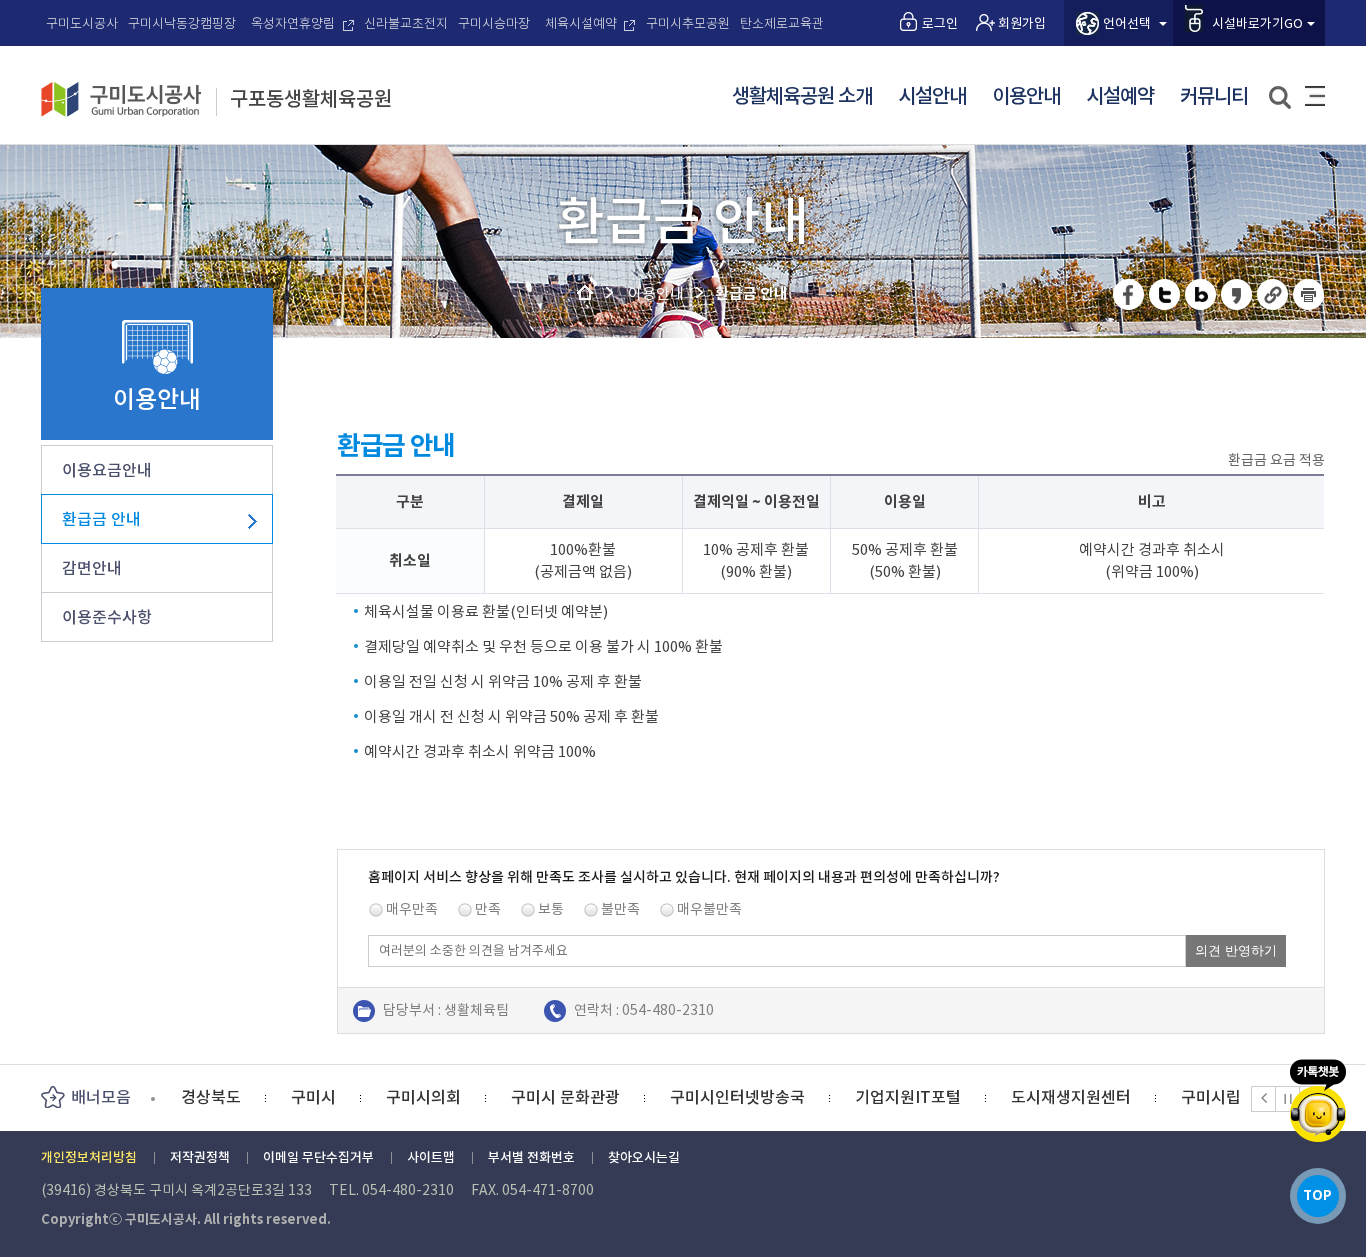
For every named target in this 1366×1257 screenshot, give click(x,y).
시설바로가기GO (1257, 23)
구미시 (203, 1097)
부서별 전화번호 (531, 1157)
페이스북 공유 (1129, 294)
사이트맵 (1315, 96)
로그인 (940, 23)
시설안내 (932, 97)
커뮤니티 (1214, 97)
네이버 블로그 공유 (1201, 294)
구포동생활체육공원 (311, 100)
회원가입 (1022, 23)
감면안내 (92, 568)
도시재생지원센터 (961, 1097)
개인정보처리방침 (89, 1157)
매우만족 (412, 909)
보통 (551, 909)
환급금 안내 (101, 519)
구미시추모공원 (688, 23)
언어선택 (1127, 23)
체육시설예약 (581, 23)
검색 (1281, 98)
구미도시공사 (82, 23)
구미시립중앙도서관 (1138, 1097)
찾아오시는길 (644, 1157)
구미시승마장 (494, 23)
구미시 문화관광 (455, 1097)
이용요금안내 (107, 470)
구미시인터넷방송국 (627, 1097)
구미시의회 (313, 1097)
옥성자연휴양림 (293, 23)
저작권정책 (200, 1157)
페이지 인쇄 (1309, 294)
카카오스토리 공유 (1237, 294)
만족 (488, 909)
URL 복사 (1273, 294)
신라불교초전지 (406, 23)
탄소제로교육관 (782, 23)
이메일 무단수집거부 (318, 1157)
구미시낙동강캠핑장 (182, 23)
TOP (1317, 1195)
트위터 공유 (1165, 294)
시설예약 (1120, 97)
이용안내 (1026, 97)
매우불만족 (709, 909)
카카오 (1318, 1100)
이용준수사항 (107, 617)
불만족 (620, 909)
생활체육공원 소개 (802, 97)
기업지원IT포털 (798, 1097)
